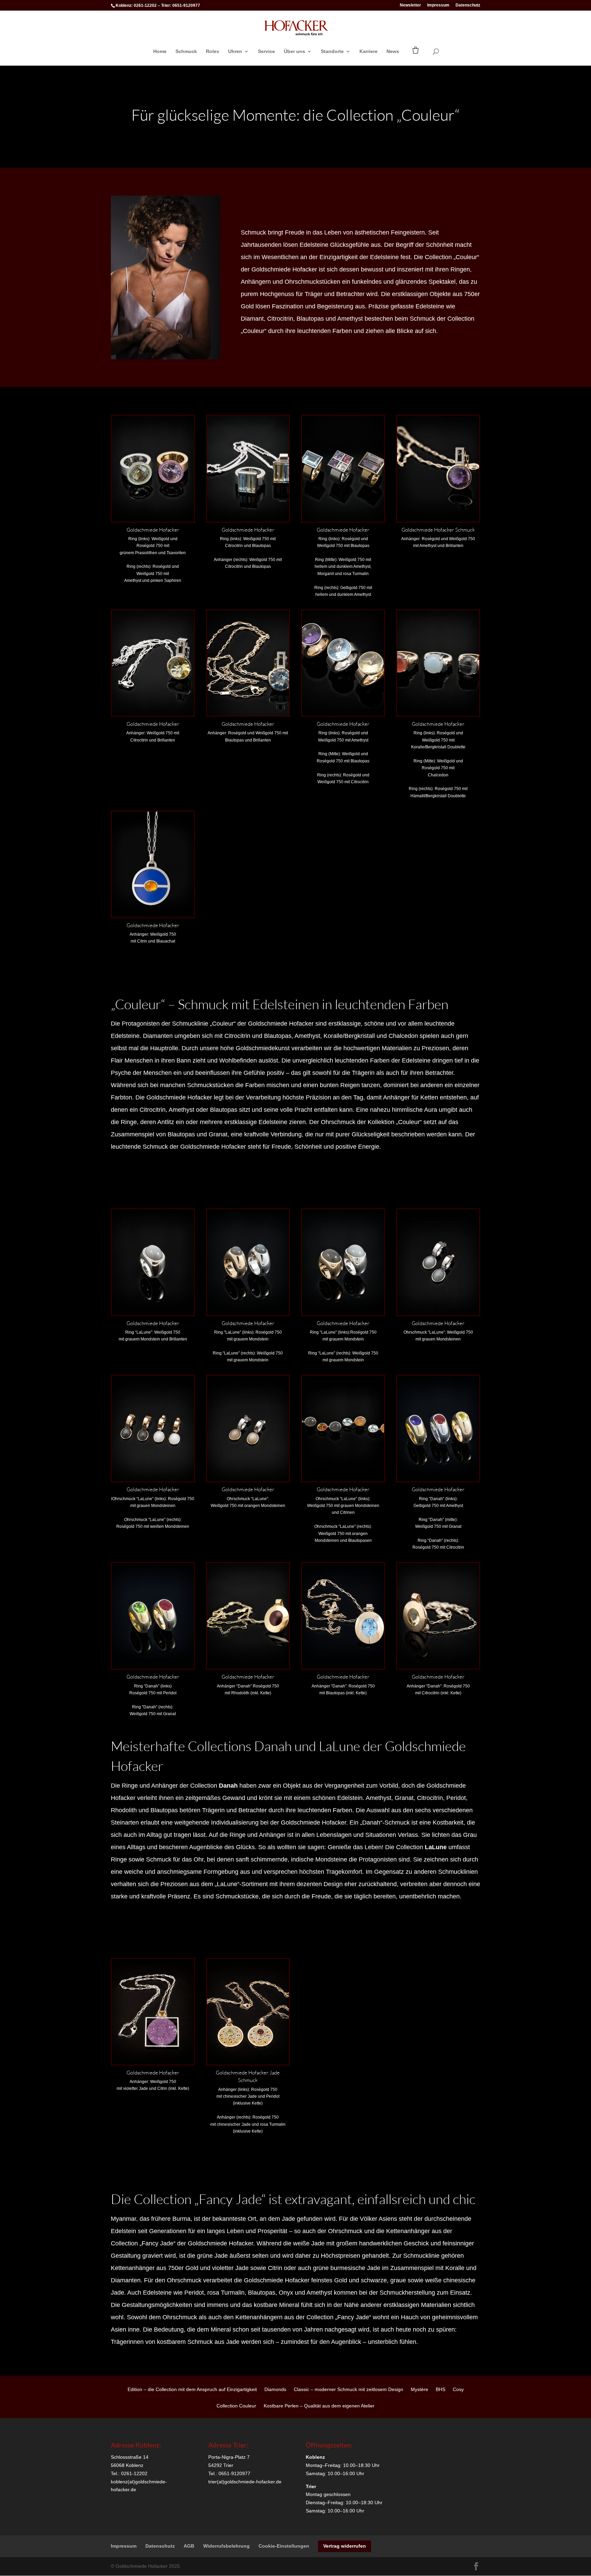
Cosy (458, 2390)
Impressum (438, 5)
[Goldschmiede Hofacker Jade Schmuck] (248, 2063)
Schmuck (186, 51)
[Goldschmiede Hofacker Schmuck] (438, 520)
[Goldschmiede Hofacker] (153, 520)
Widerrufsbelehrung (226, 2546)
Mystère (419, 2390)
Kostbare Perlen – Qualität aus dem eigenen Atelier (319, 2406)
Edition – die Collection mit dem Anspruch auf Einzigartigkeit (192, 2390)
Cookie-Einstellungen (284, 2546)
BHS (441, 2390)
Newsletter (410, 5)
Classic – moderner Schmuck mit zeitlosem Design (349, 2390)
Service (266, 51)
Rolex (213, 51)
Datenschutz (468, 5)
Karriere (369, 51)
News (393, 51)
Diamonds (275, 2390)
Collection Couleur (236, 2406)
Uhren (235, 51)
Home (160, 51)
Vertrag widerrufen (345, 2546)
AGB (189, 2546)
